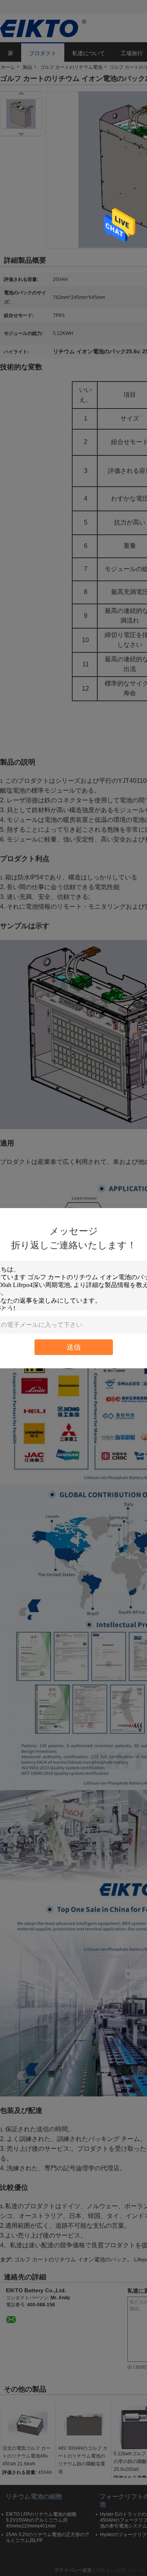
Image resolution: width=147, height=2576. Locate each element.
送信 (74, 1347)
